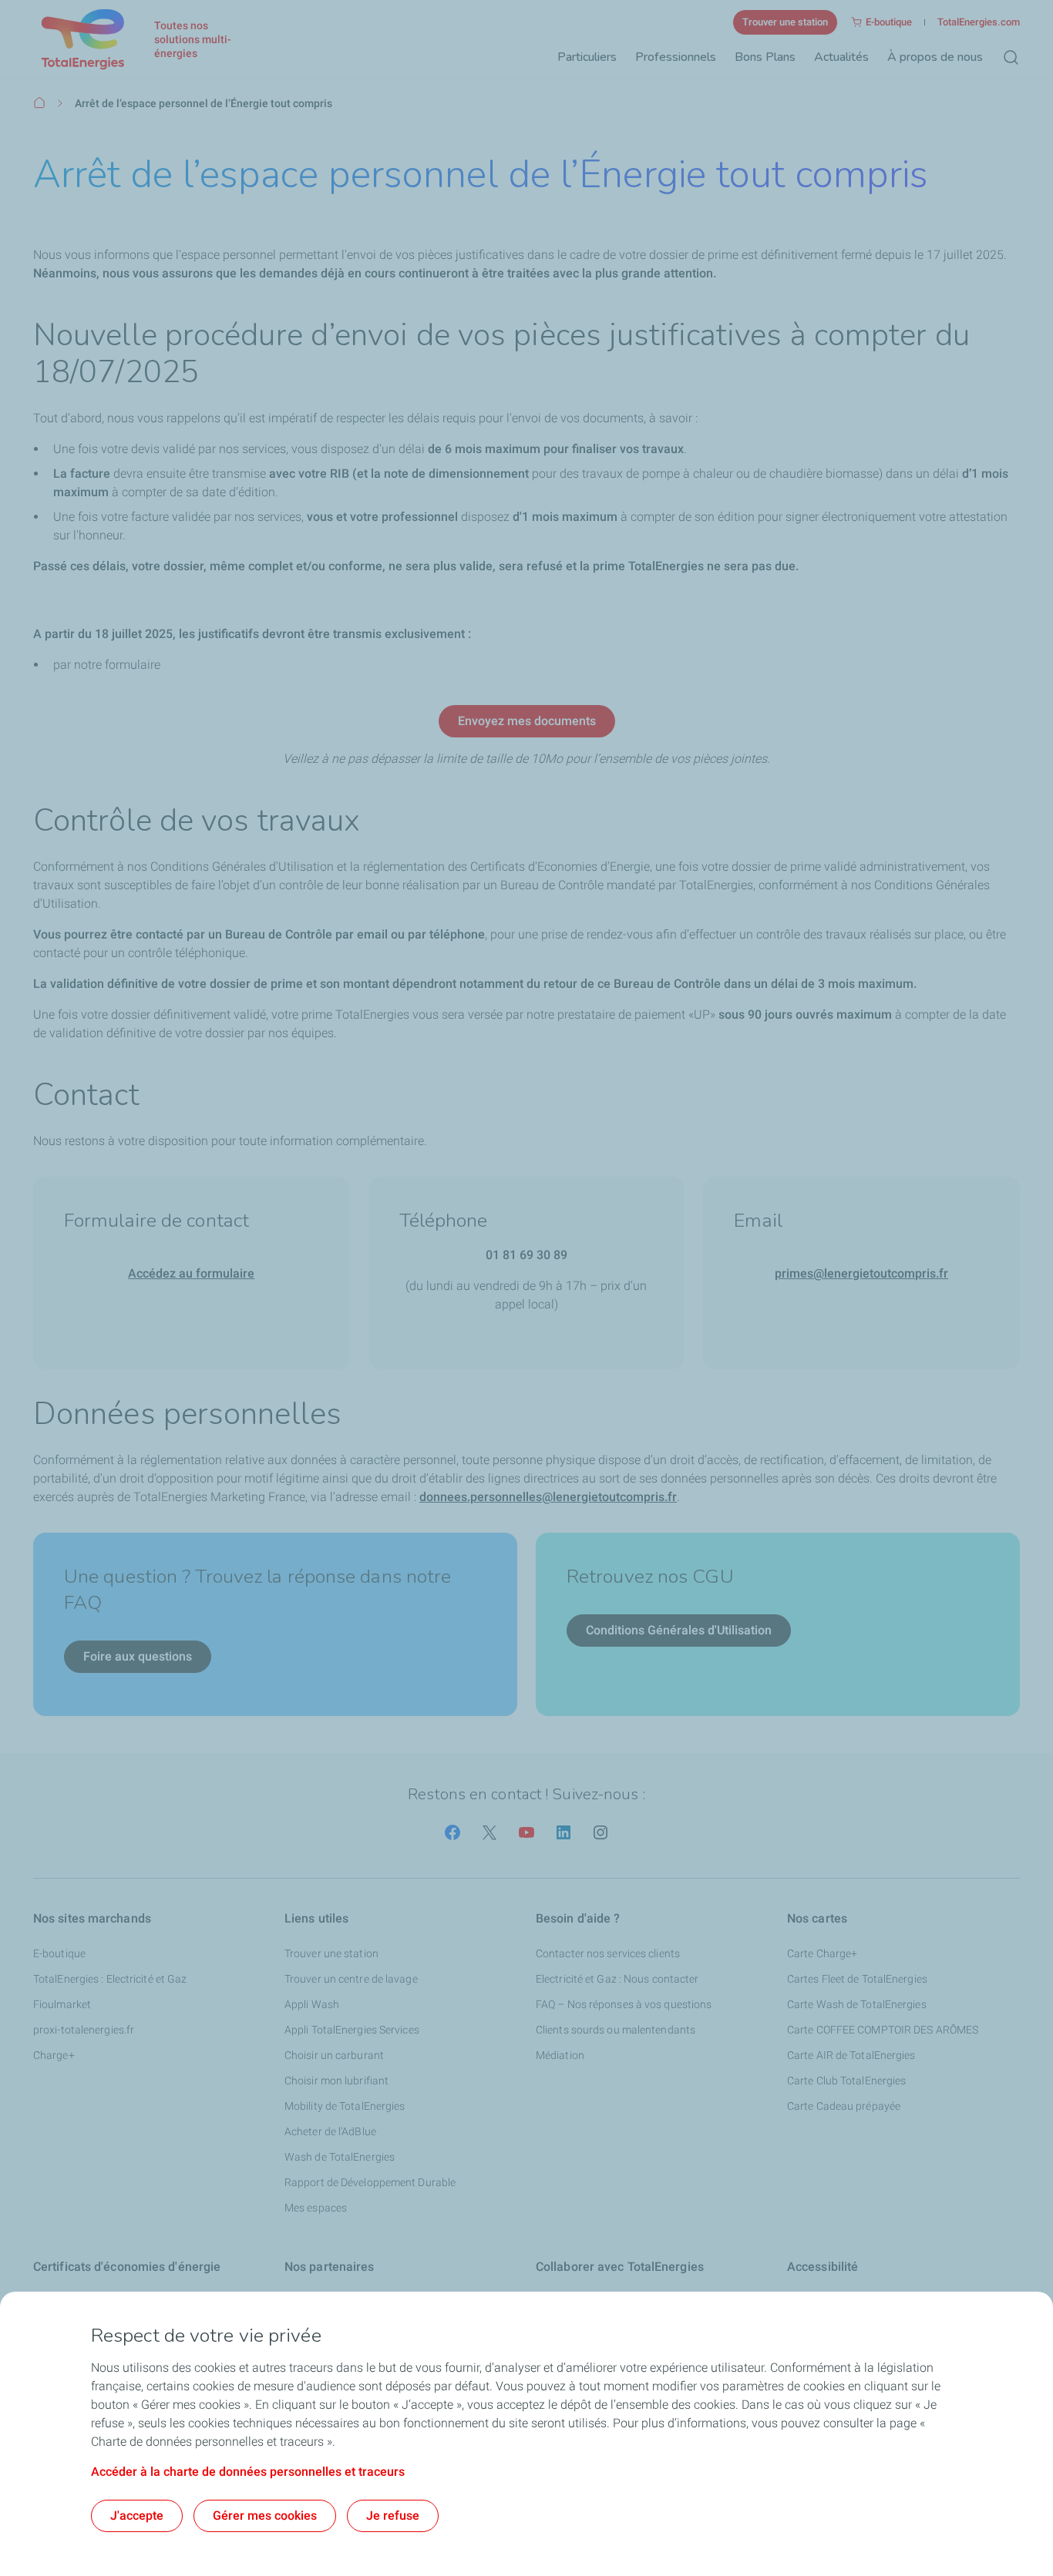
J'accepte (137, 2516)
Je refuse (393, 2516)
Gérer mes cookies (265, 2516)
